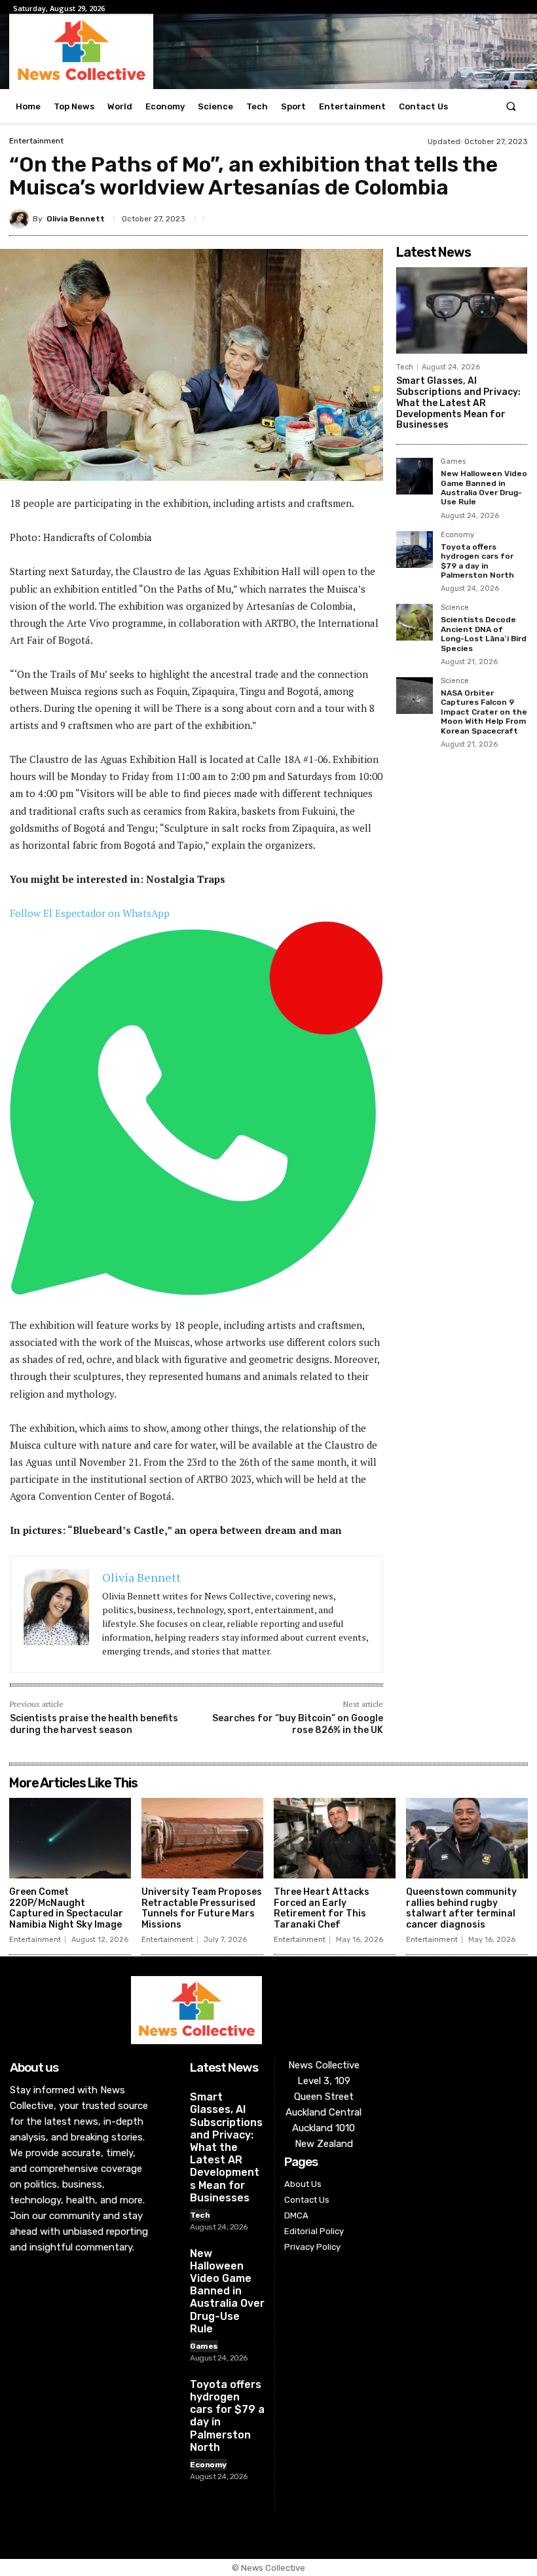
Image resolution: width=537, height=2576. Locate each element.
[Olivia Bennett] (21, 219)
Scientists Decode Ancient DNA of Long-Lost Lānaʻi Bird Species (484, 634)
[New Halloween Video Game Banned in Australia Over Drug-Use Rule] (415, 476)
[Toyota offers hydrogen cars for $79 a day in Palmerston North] (415, 550)
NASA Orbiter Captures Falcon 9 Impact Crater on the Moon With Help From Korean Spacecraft (484, 712)
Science (455, 608)
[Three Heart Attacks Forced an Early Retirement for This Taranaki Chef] (335, 1838)
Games (453, 462)
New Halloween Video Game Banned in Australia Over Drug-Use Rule (484, 488)
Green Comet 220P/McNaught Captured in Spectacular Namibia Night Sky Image (66, 1908)
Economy (457, 535)
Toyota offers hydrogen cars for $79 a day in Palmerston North (477, 561)
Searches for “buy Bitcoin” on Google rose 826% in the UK (298, 1724)
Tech (405, 367)
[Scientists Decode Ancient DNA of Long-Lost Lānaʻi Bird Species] (415, 622)
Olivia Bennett (76, 219)
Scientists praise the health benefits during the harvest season (94, 1724)
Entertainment (36, 141)
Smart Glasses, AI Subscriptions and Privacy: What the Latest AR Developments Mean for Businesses (458, 403)
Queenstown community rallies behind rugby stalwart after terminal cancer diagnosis (461, 1908)
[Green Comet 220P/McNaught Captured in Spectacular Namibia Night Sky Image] (70, 1838)
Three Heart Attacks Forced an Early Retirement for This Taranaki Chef (322, 1908)
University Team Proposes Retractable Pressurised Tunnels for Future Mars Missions (202, 1908)
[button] (511, 106)
